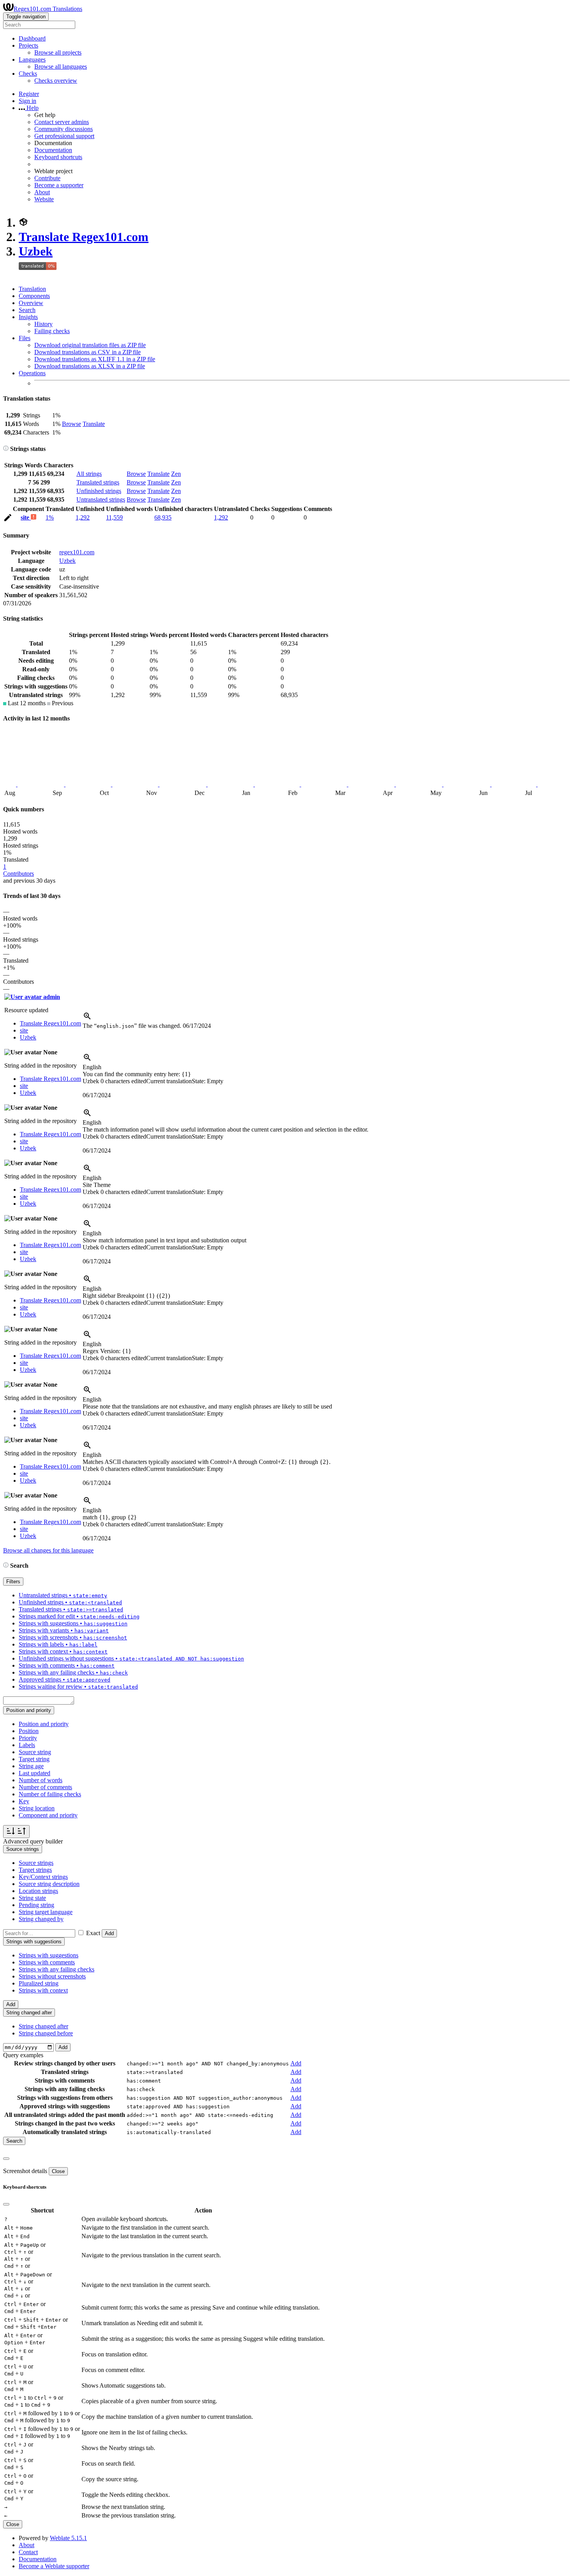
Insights (28, 317)
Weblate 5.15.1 (68, 2538)
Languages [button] (32, 59)
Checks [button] (28, 74)
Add (109, 1933)
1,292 (83, 517)
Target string (34, 1759)
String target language (46, 1912)
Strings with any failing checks (57, 1969)
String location (37, 1808)
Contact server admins (62, 122)
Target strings (35, 1870)
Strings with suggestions (49, 1955)
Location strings (38, 1891)
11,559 (114, 517)
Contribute (47, 178)
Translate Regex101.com (84, 237)
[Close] (6, 2159)
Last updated (34, 1773)
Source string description (49, 1884)
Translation (32, 289)
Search (27, 310)
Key (24, 1801)
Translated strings (98, 482)
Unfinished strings (99, 491)
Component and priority (48, 1815)
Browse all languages (61, 67)
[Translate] (8, 519)
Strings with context (43, 1990)
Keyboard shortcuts (58, 157)
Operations (32, 373)
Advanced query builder (33, 1841)
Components (34, 296)
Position (29, 1731)
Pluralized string (39, 1983)
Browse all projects (58, 52)
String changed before (46, 2033)
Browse (72, 424)
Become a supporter (59, 185)
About (42, 192)
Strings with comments (47, 1962)
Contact (28, 2552)
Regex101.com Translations (48, 9)
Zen (176, 474)
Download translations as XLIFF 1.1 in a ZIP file (95, 359)
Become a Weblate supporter (54, 2566)
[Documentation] (6, 449)
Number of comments (45, 1787)
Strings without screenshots (52, 1976)
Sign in (27, 101)
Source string (35, 1752)
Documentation (53, 150)
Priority (28, 1738)
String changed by (41, 1919)
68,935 (163, 517)
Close (58, 2171)
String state (32, 1898)
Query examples (23, 2055)
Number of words (41, 1780)
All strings (89, 474)
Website (44, 199)
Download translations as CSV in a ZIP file (88, 352)
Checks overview (56, 81)
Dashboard (32, 38)
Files (25, 338)
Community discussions (64, 129)
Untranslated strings (101, 499)
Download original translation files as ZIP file (90, 345)
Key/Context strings (43, 1877)
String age (31, 1766)
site (26, 517)
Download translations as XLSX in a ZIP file (90, 366)
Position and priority (44, 1724)
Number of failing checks (50, 1794)
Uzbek (36, 251)
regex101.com (77, 552)
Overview (31, 303)
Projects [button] (28, 45)
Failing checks (52, 331)
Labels (27, 1745)
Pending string (36, 1905)
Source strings (36, 1863)
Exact (93, 1933)
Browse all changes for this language (48, 1550)
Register (29, 94)
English (92, 1067)
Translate (94, 424)
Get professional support (64, 136)
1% (50, 517)
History (43, 324)
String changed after (43, 2026)
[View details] (87, 1019)
